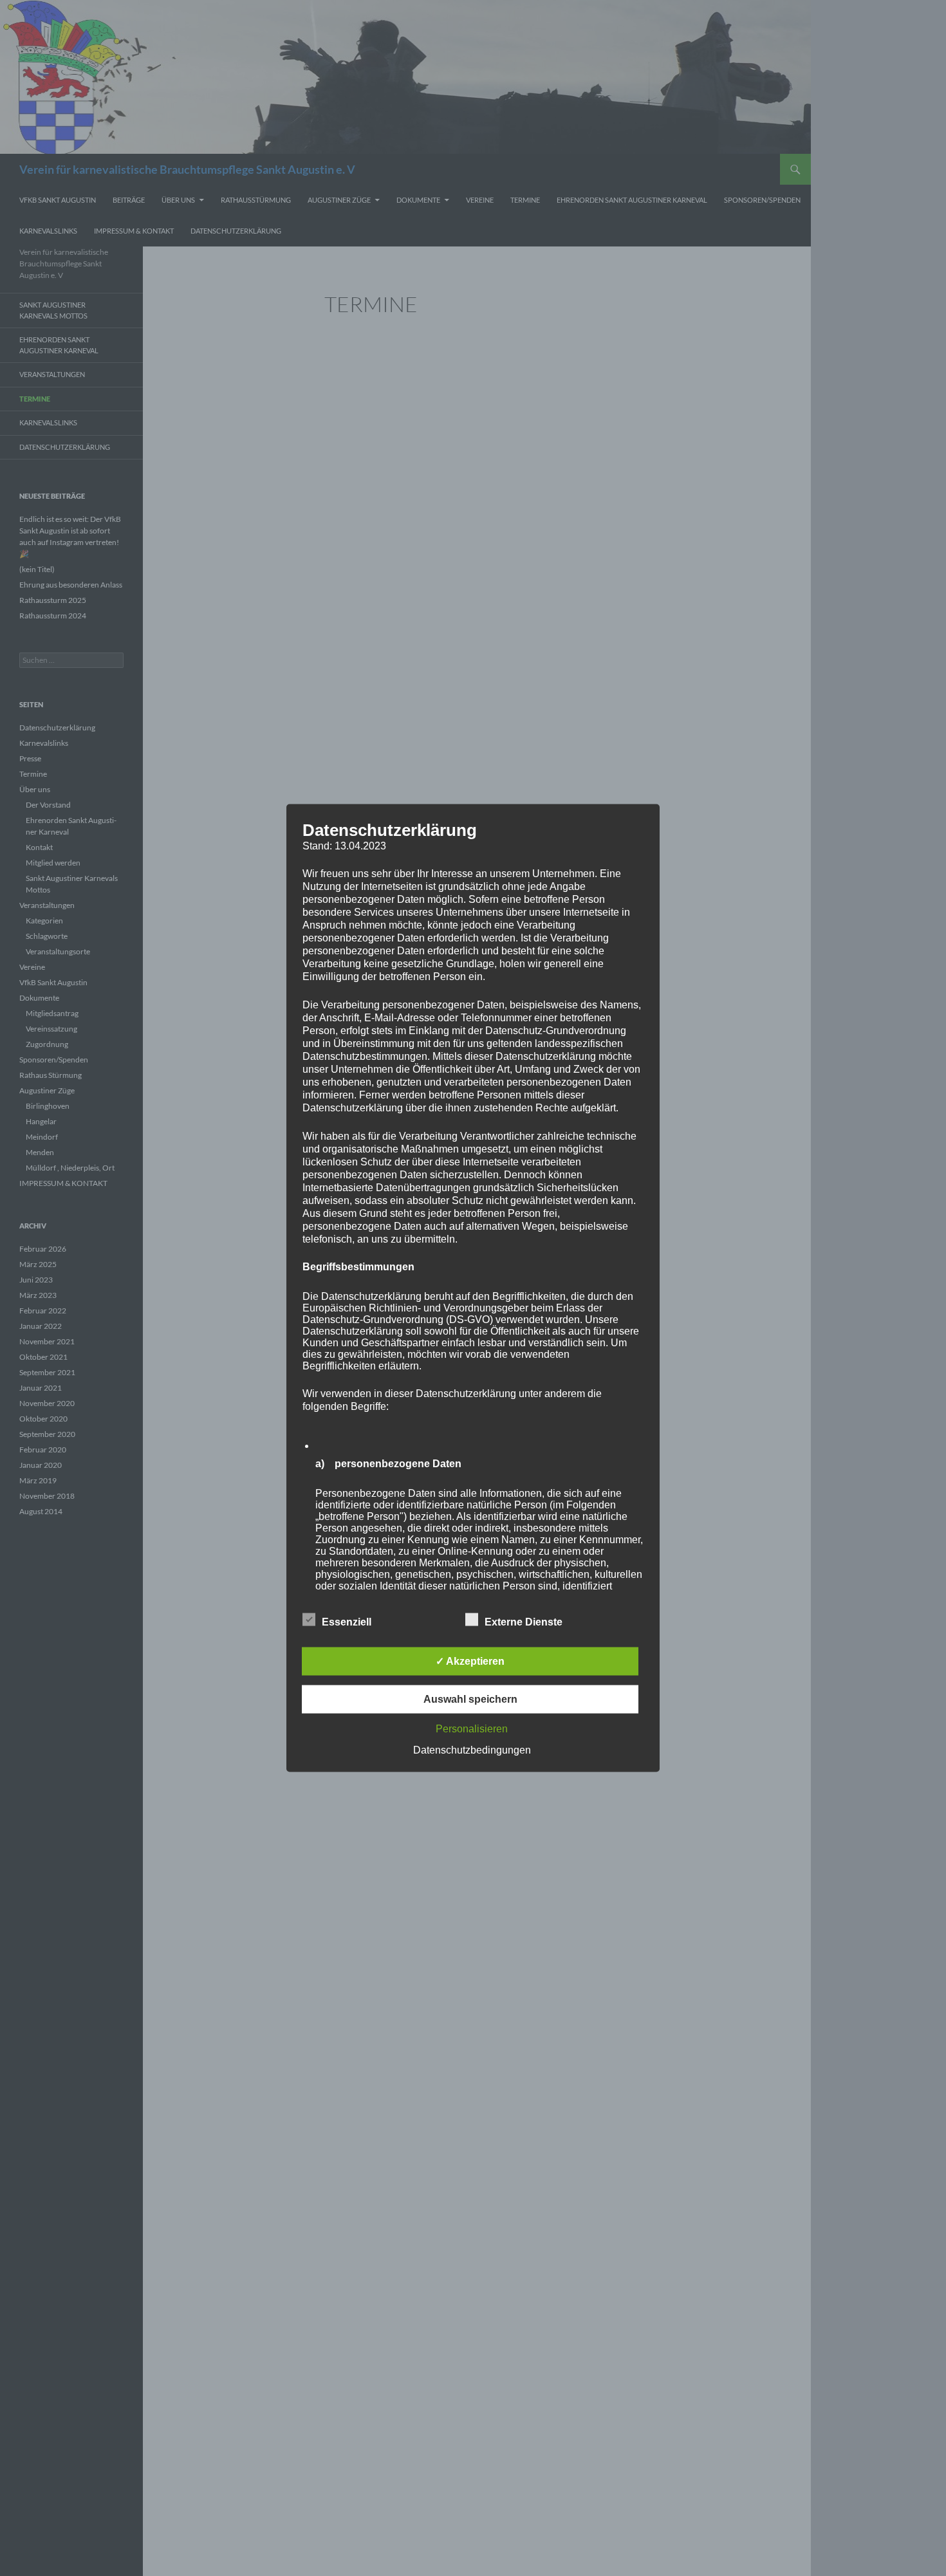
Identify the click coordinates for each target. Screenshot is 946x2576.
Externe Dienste (524, 1622)
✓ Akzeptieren (470, 1661)
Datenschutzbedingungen (472, 1750)
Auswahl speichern (470, 1699)
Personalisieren (472, 1729)
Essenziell (347, 1622)
